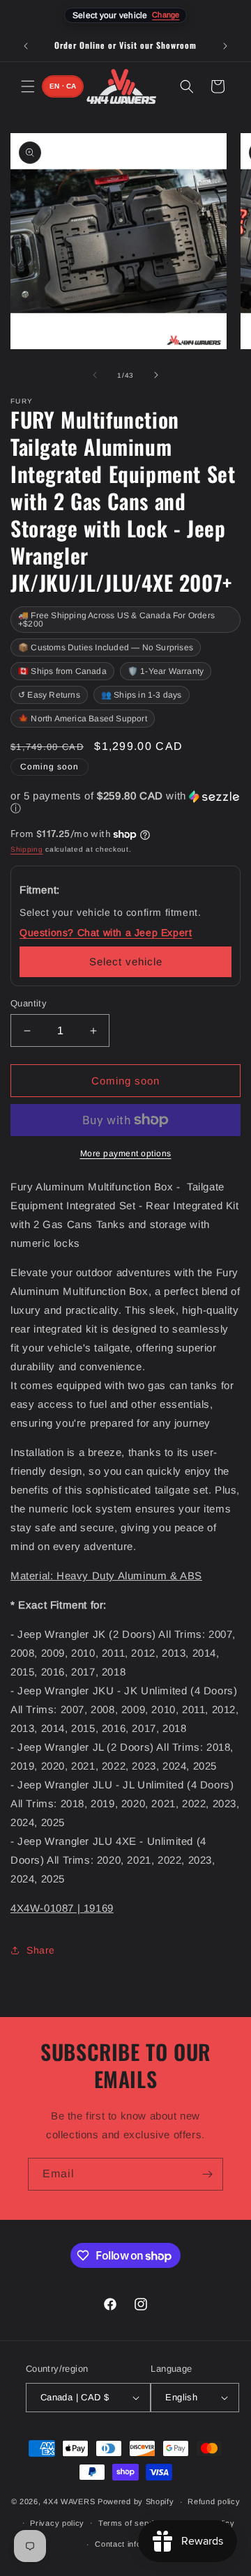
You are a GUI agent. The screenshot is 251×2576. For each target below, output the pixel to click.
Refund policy (214, 2501)
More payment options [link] (126, 1153)
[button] (28, 86)
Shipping (27, 849)
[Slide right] (156, 375)
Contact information (132, 2544)
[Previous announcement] (26, 46)
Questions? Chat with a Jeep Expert (106, 933)
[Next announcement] (225, 46)
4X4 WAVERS (69, 2501)
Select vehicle (126, 961)
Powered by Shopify (136, 2501)
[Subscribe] (207, 2174)
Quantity (29, 1003)
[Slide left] (95, 375)
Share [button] (41, 1950)
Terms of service (131, 2523)
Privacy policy (57, 2523)
